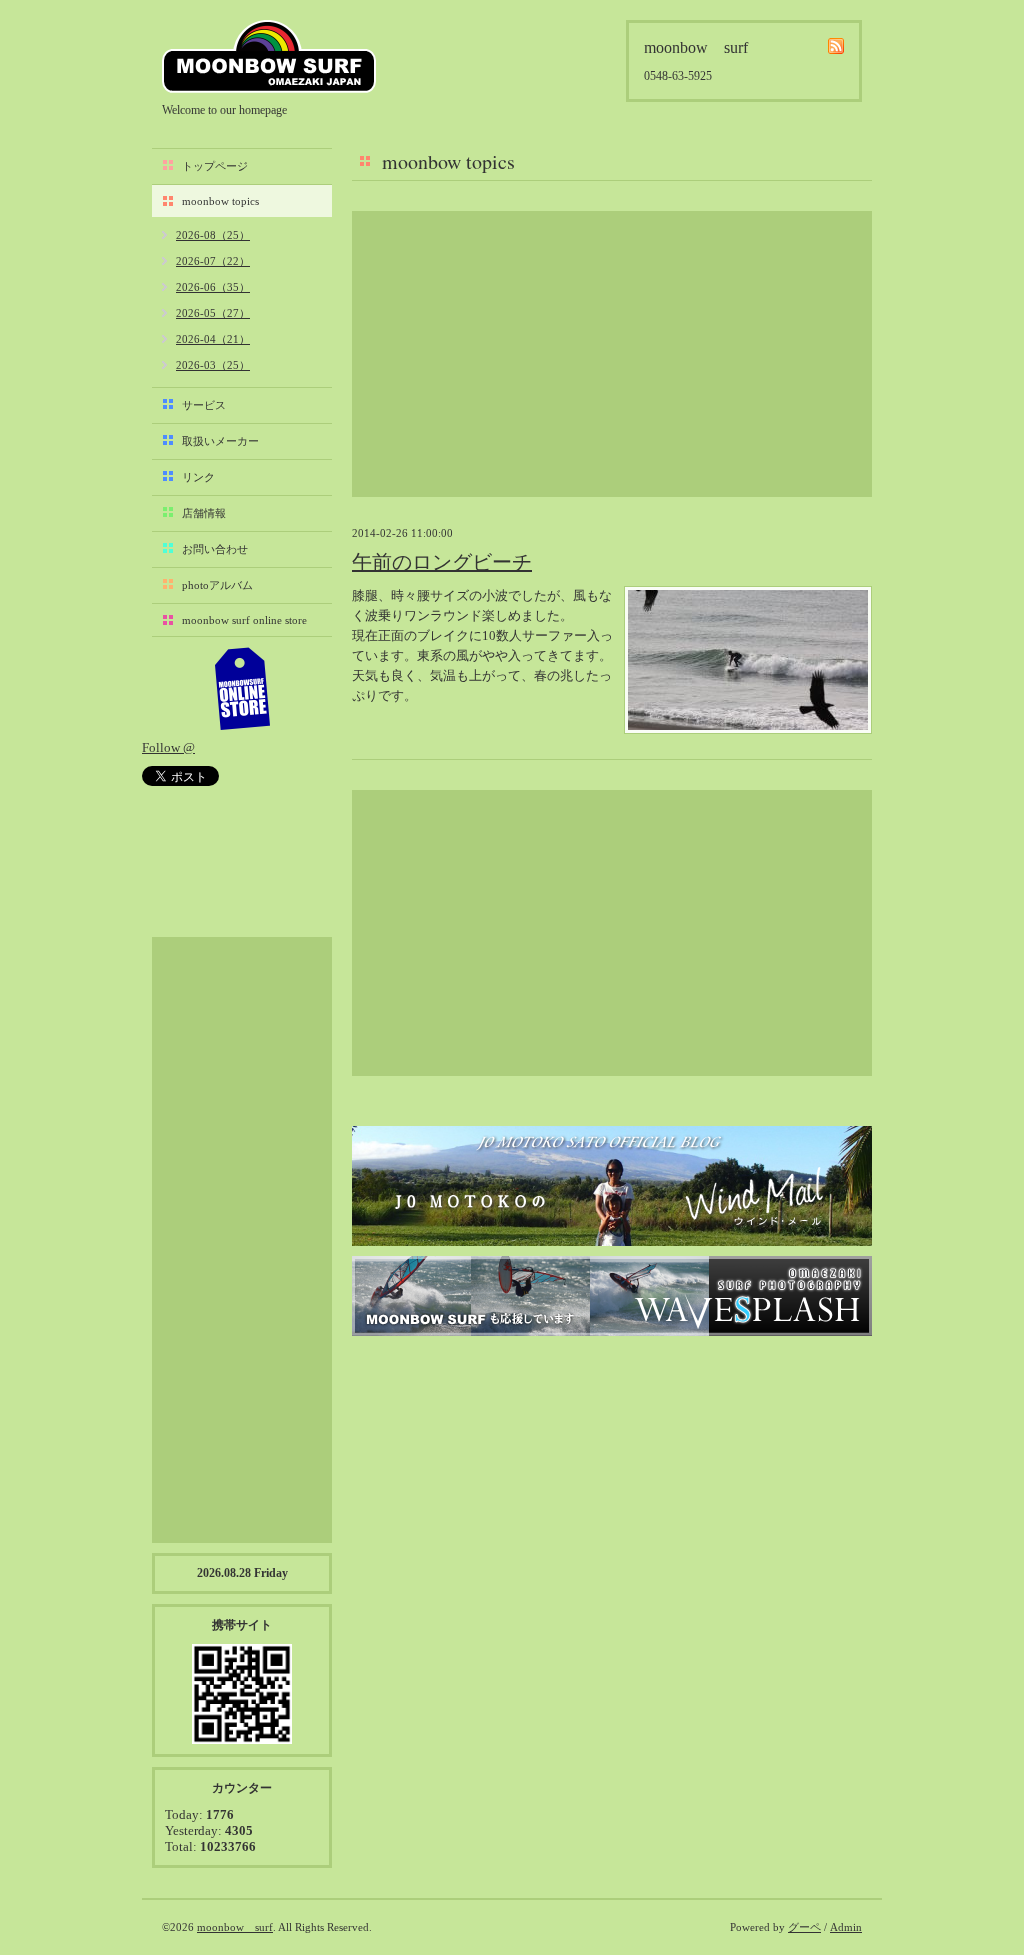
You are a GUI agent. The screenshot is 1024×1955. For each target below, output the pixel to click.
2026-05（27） (213, 313)
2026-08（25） (213, 235)
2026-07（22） (213, 261)
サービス (204, 405)
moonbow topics (220, 201)
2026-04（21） (213, 339)
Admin (846, 1927)
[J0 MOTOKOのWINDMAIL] (612, 1186)
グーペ (804, 1927)
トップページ (215, 166)
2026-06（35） (213, 287)
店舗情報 (204, 513)
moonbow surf (269, 56)
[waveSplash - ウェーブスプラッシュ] (612, 1296)
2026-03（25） (213, 365)
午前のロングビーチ (442, 562)
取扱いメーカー (220, 441)
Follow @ (168, 747)
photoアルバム (217, 585)
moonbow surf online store (244, 620)
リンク (198, 477)
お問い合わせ (215, 549)
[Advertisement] (612, 354)
